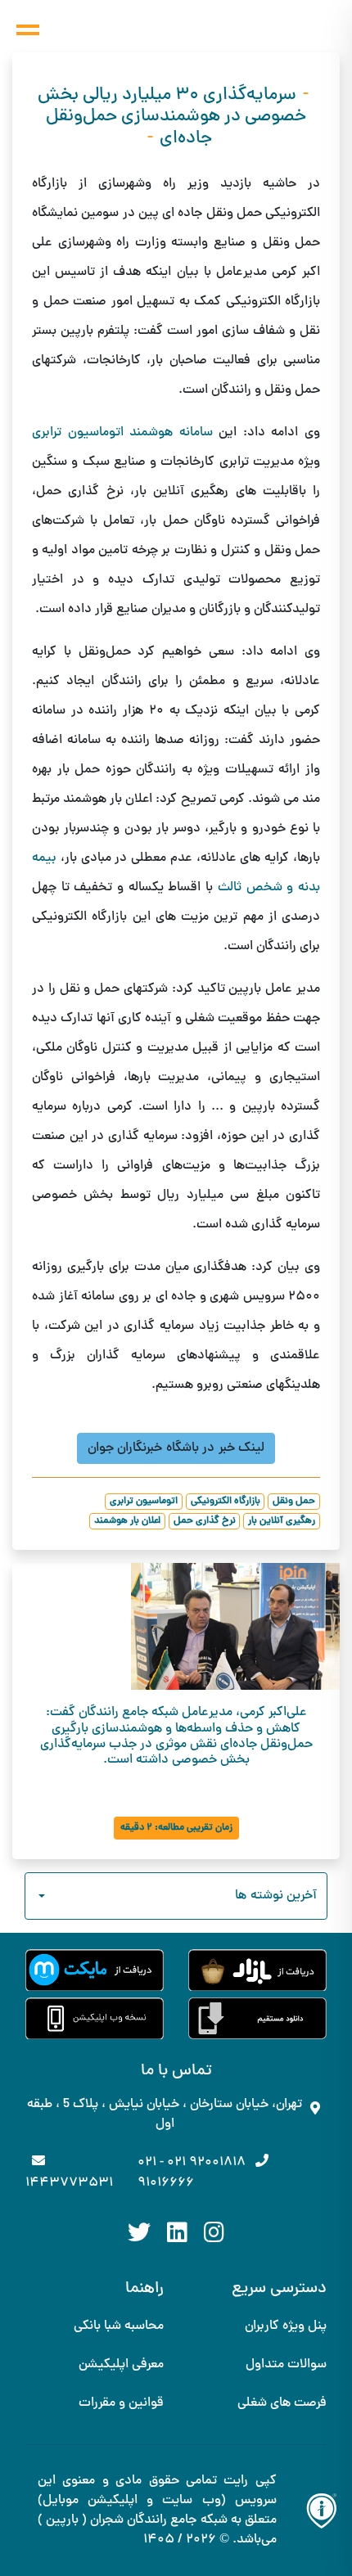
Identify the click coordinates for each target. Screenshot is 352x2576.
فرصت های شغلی (282, 2403)
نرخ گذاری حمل (205, 1521)
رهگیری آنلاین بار (282, 1521)
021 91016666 (166, 2173)
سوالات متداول (286, 2365)
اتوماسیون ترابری (144, 1502)
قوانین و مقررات (121, 2403)
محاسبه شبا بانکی (119, 2326)
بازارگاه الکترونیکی (226, 1502)
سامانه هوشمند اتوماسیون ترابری (122, 433)
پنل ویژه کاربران (286, 2326)
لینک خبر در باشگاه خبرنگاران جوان (176, 1448)
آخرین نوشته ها (276, 1896)
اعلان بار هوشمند (127, 1521)
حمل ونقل (294, 1502)
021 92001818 (206, 2163)
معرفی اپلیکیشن (121, 2365)
